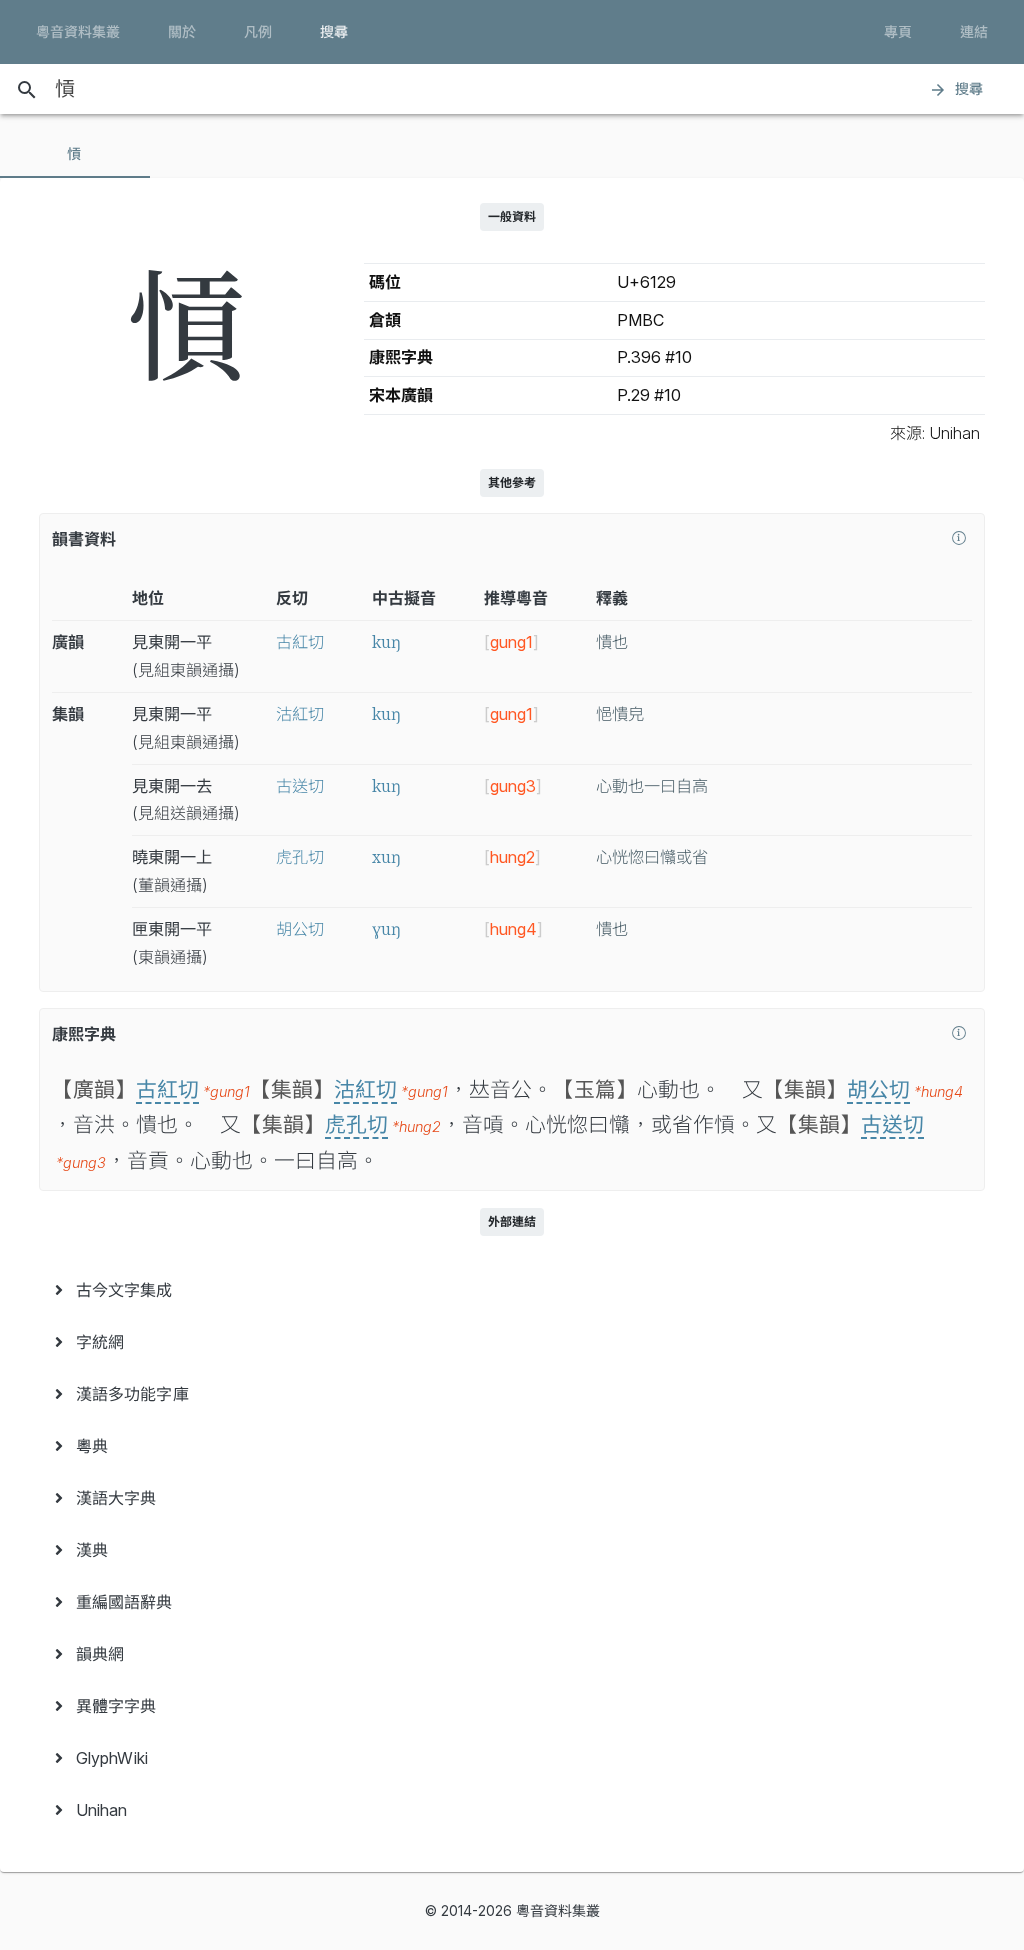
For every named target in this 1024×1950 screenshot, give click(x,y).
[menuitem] (512, 1290)
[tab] (75, 154)
